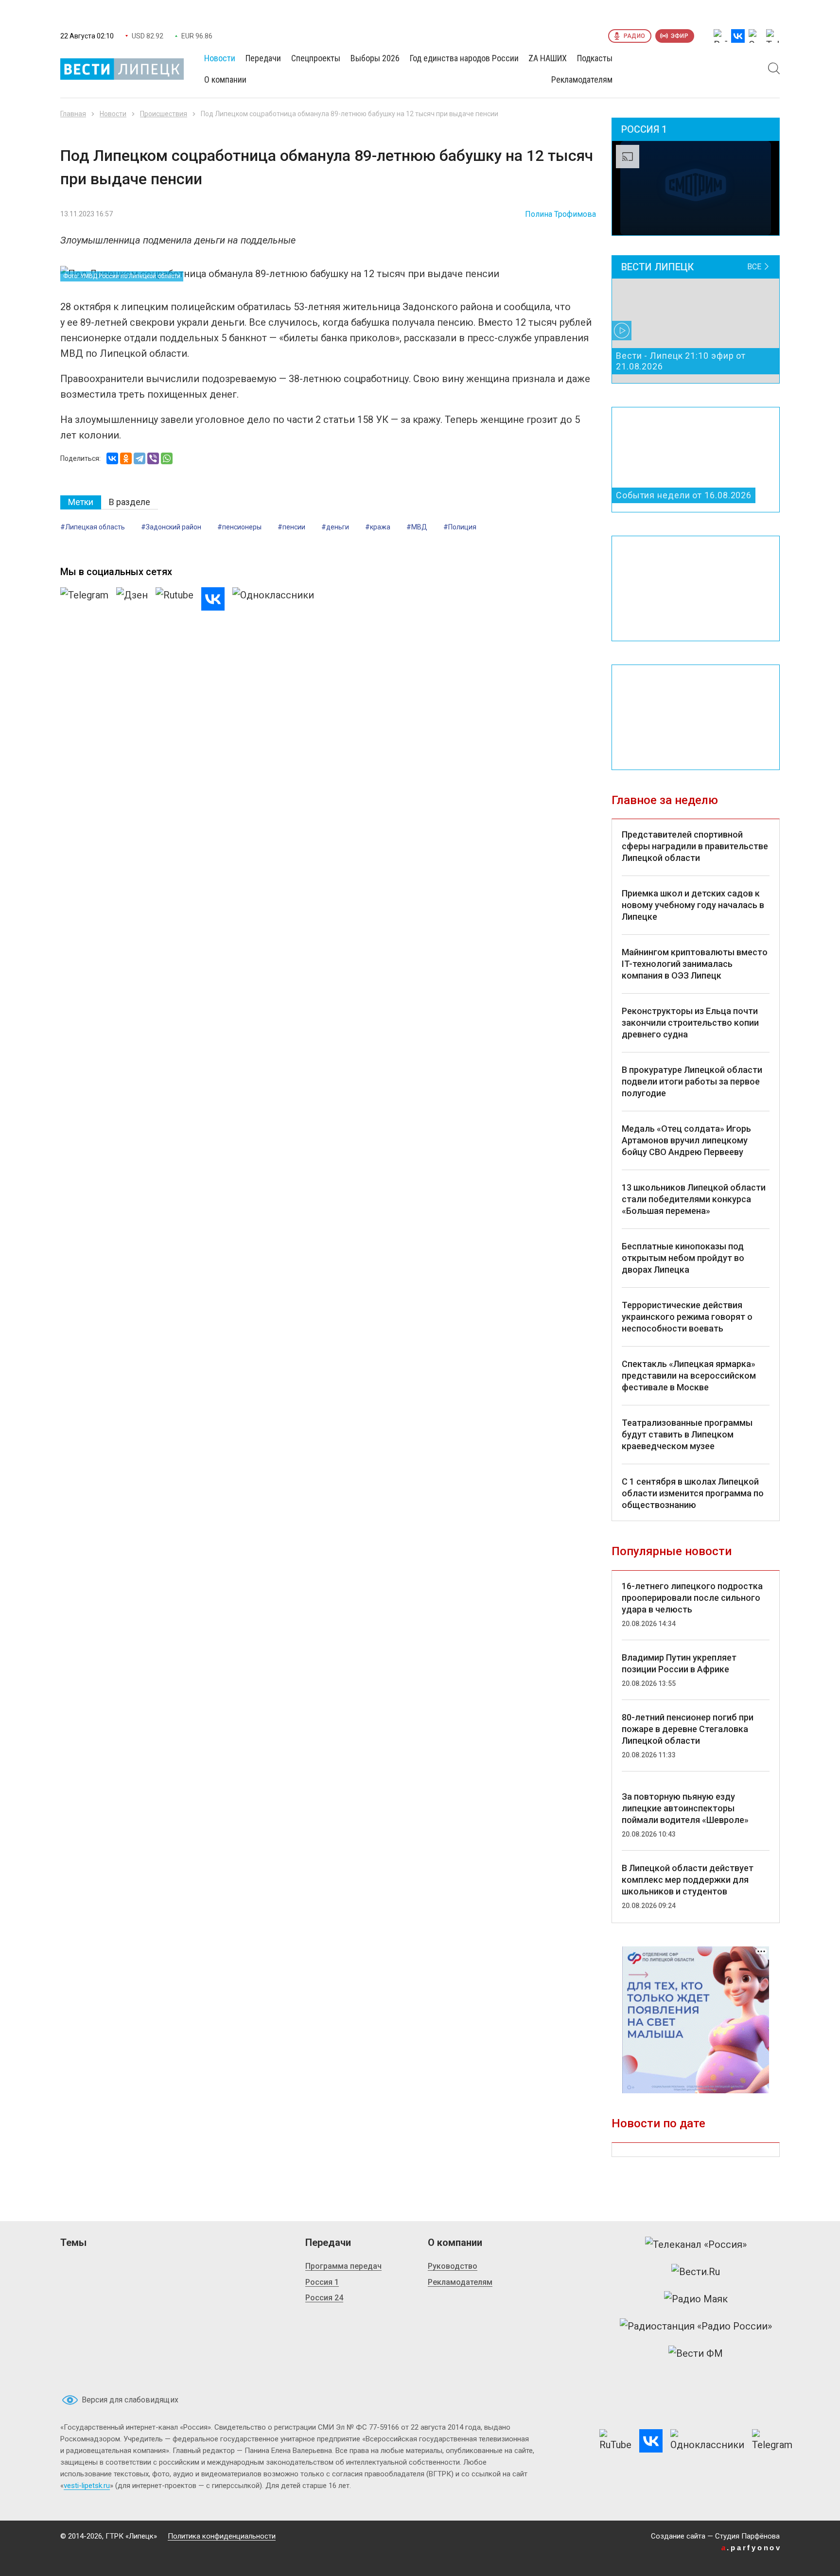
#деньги (335, 527)
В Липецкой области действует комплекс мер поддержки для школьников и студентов (688, 1880)
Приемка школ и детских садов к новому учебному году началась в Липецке (693, 905)
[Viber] (153, 458)
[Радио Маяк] (696, 2299)
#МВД (417, 527)
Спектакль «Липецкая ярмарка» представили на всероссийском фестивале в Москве (689, 1376)
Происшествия (164, 114)
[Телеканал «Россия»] (696, 2244)
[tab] (81, 502)
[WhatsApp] (167, 458)
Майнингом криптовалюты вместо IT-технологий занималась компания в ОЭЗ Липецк (695, 964)
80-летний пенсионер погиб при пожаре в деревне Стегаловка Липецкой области (688, 1729)
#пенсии (291, 527)
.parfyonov (752, 2548)
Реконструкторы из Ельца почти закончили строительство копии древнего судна (690, 1023)
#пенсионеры (239, 527)
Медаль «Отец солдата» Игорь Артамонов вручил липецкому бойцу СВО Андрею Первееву (686, 1140)
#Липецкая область (93, 527)
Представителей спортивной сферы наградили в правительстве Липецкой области (695, 846)
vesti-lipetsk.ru (87, 2486)
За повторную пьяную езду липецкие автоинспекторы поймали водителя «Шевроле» (685, 1808)
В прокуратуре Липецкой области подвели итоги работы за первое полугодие (692, 1081)
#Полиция (460, 527)
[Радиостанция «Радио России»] (696, 2326)
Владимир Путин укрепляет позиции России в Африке (679, 1663)
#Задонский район (171, 527)
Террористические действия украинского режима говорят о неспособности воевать (687, 1317)
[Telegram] (140, 458)
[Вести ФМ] (696, 2353)
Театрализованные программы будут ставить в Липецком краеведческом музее (687, 1434)
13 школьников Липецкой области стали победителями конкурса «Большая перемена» (694, 1199)
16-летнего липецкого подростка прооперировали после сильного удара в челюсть (692, 1598)
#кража (378, 527)
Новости (113, 114)
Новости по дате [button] (658, 2123)
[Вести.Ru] (696, 2272)
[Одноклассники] (126, 458)
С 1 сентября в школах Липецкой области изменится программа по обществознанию (693, 1493)
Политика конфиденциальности (222, 2536)
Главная (73, 114)
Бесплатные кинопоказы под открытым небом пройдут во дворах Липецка (683, 1258)
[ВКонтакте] (112, 458)
